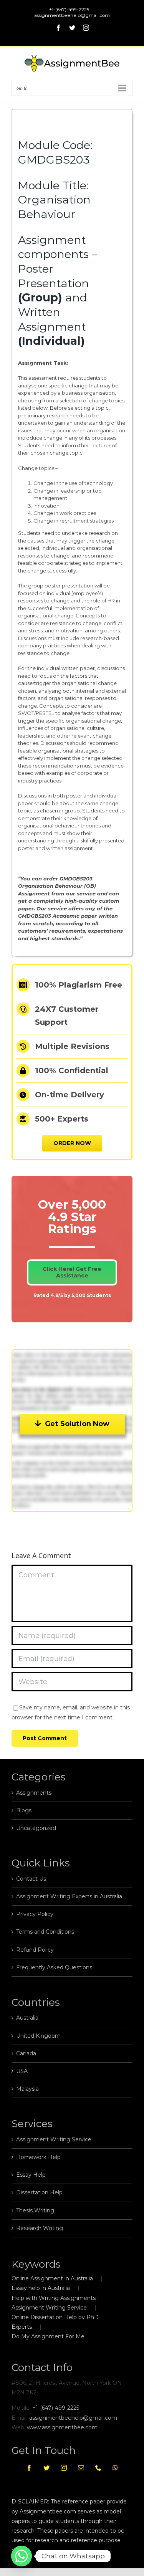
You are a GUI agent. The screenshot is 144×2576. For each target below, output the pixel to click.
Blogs (24, 1810)
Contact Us (31, 1879)
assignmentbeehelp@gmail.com (72, 15)
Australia (27, 2018)
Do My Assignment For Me (48, 2336)
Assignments (34, 1793)
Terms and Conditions (45, 1932)
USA (22, 2071)
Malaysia (27, 2089)
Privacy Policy (35, 1914)
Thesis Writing (35, 2210)
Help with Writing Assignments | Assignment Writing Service (55, 2303)
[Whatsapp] (115, 2468)
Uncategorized (36, 1828)
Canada (26, 2053)
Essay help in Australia (41, 2288)
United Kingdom (38, 2036)
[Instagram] (64, 2468)
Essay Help (31, 2175)
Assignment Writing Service (54, 2139)
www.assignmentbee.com (62, 2427)
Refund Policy (35, 1950)
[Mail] (81, 2468)
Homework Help (38, 2157)
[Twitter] (46, 2468)
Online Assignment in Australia (52, 2278)
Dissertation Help (39, 2192)
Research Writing (40, 2228)
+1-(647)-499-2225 (56, 2408)
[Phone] (98, 2468)
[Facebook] (29, 2468)
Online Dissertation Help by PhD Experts (55, 2322)
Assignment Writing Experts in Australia (69, 1896)
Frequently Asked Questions (54, 1967)
